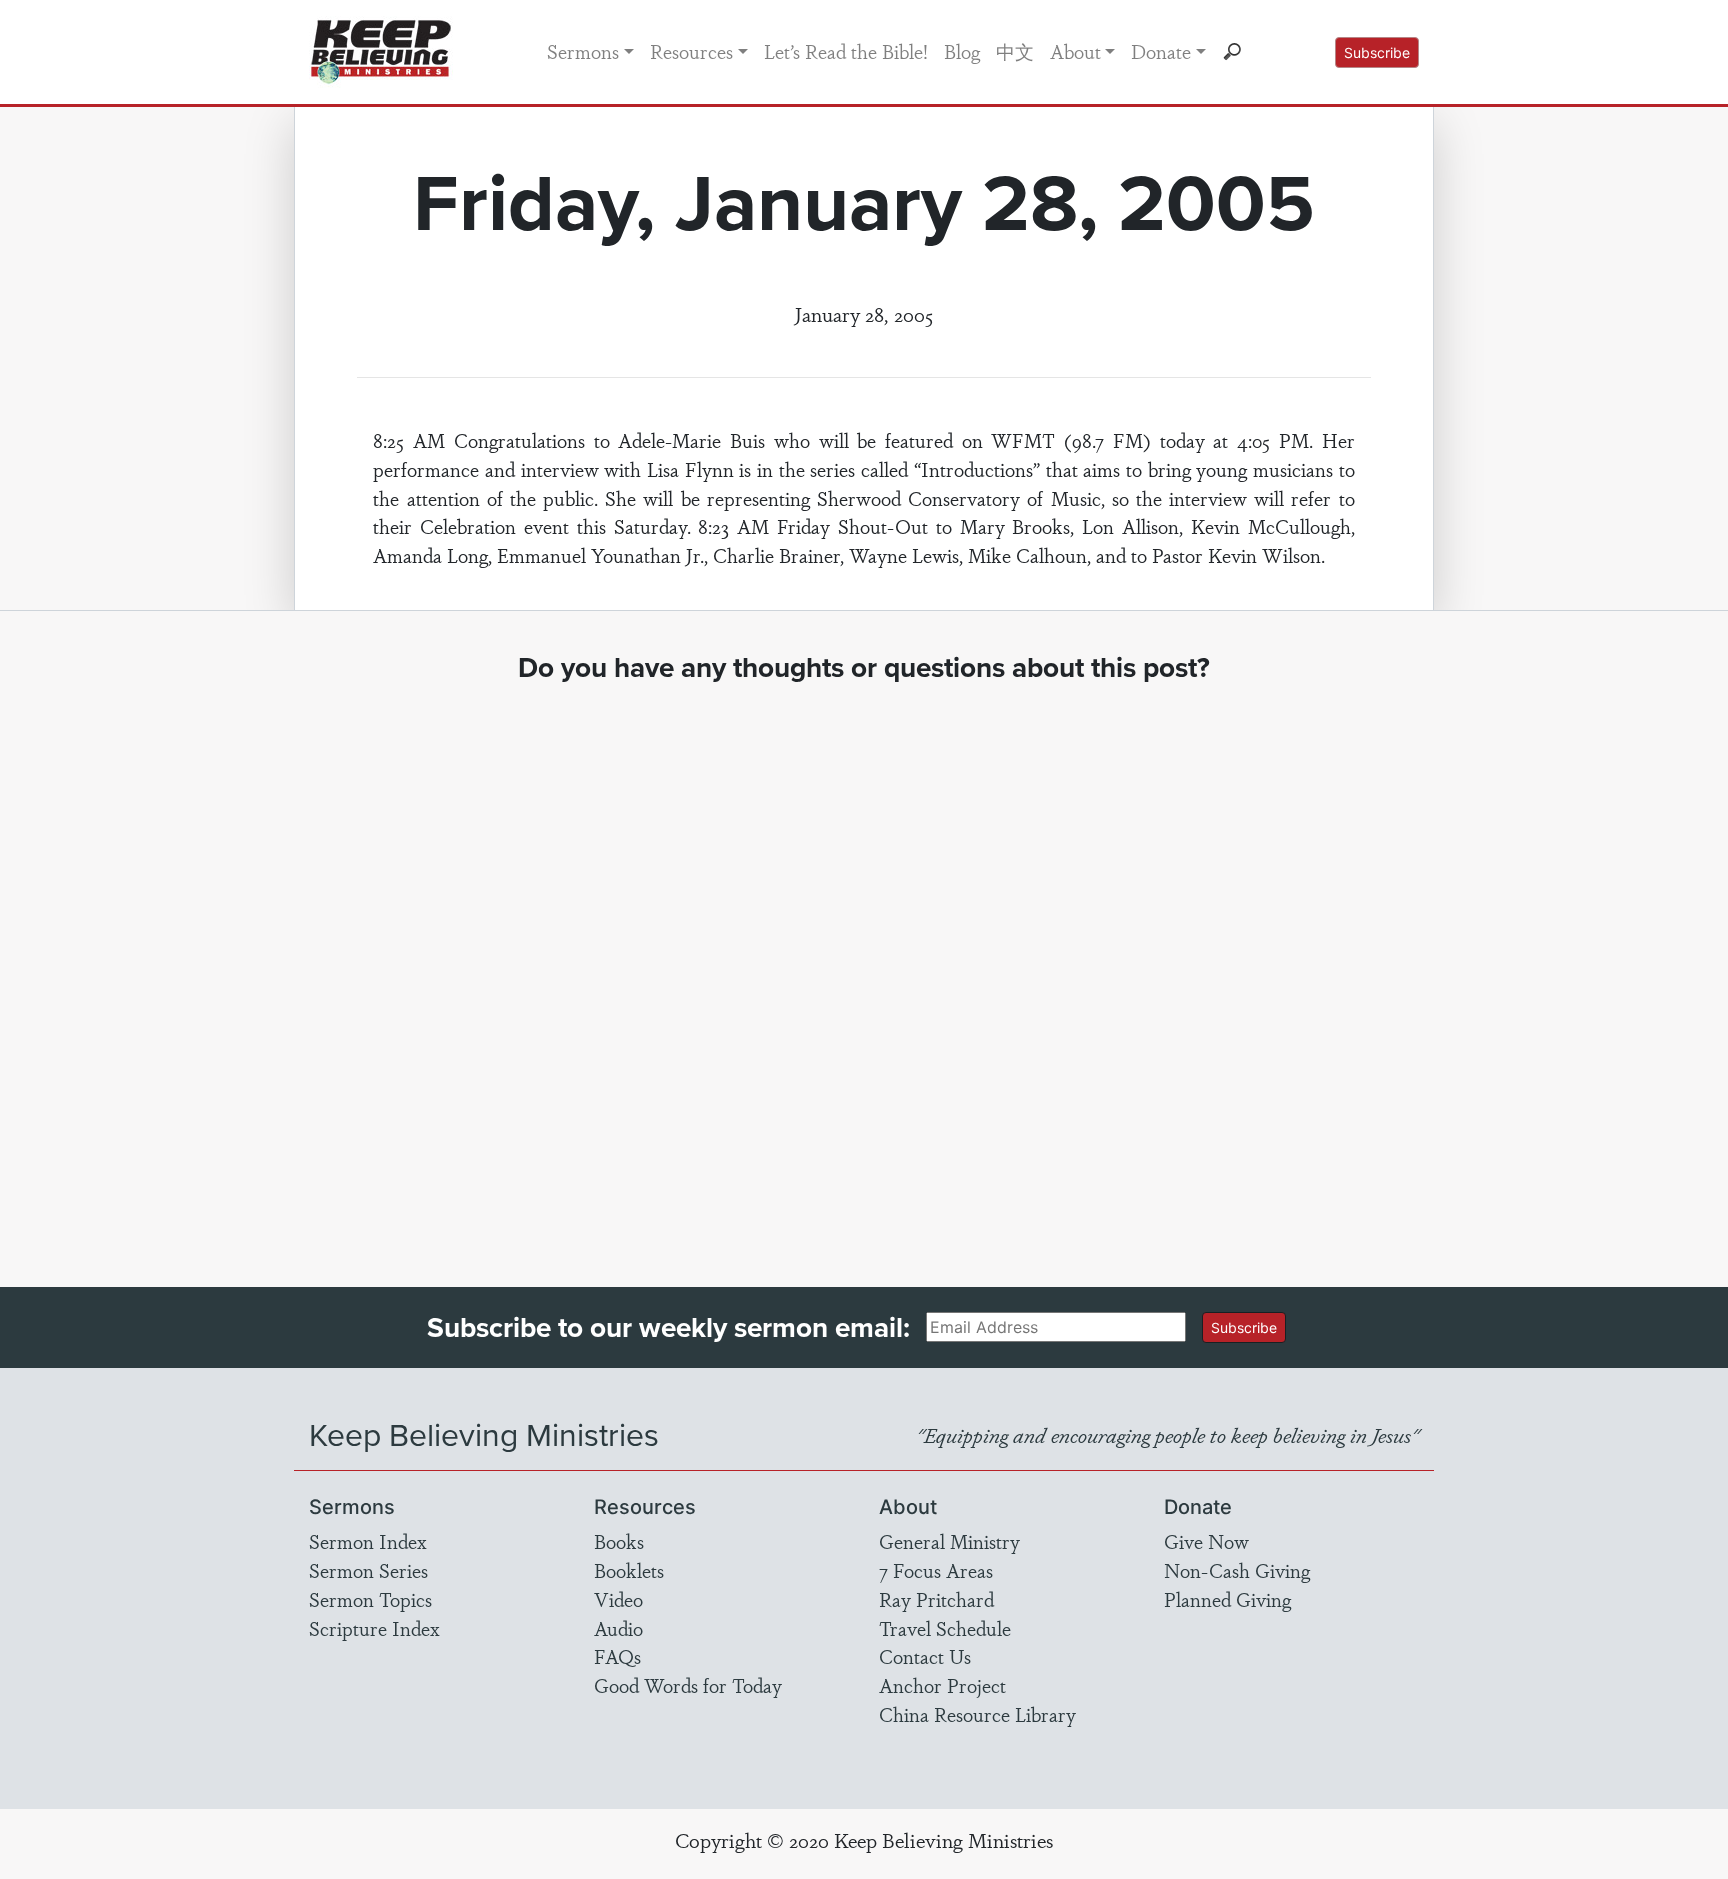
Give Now (1206, 1541)
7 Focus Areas (936, 1570)
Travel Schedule (945, 1628)
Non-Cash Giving (1237, 1570)
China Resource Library (977, 1714)
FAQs (617, 1656)
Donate (1161, 51)
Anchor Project (942, 1685)
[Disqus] (864, 967)
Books (619, 1541)
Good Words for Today (688, 1685)
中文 (1015, 51)
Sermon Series (368, 1570)
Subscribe (1377, 52)
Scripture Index (374, 1628)
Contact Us (925, 1656)
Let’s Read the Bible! (846, 51)
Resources (691, 51)
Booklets (629, 1570)
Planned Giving (1227, 1599)
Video (618, 1599)
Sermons (583, 51)
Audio (618, 1628)
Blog (962, 51)
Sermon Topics (370, 1599)
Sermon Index (368, 1541)
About (1075, 51)
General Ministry (949, 1541)
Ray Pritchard (936, 1599)
